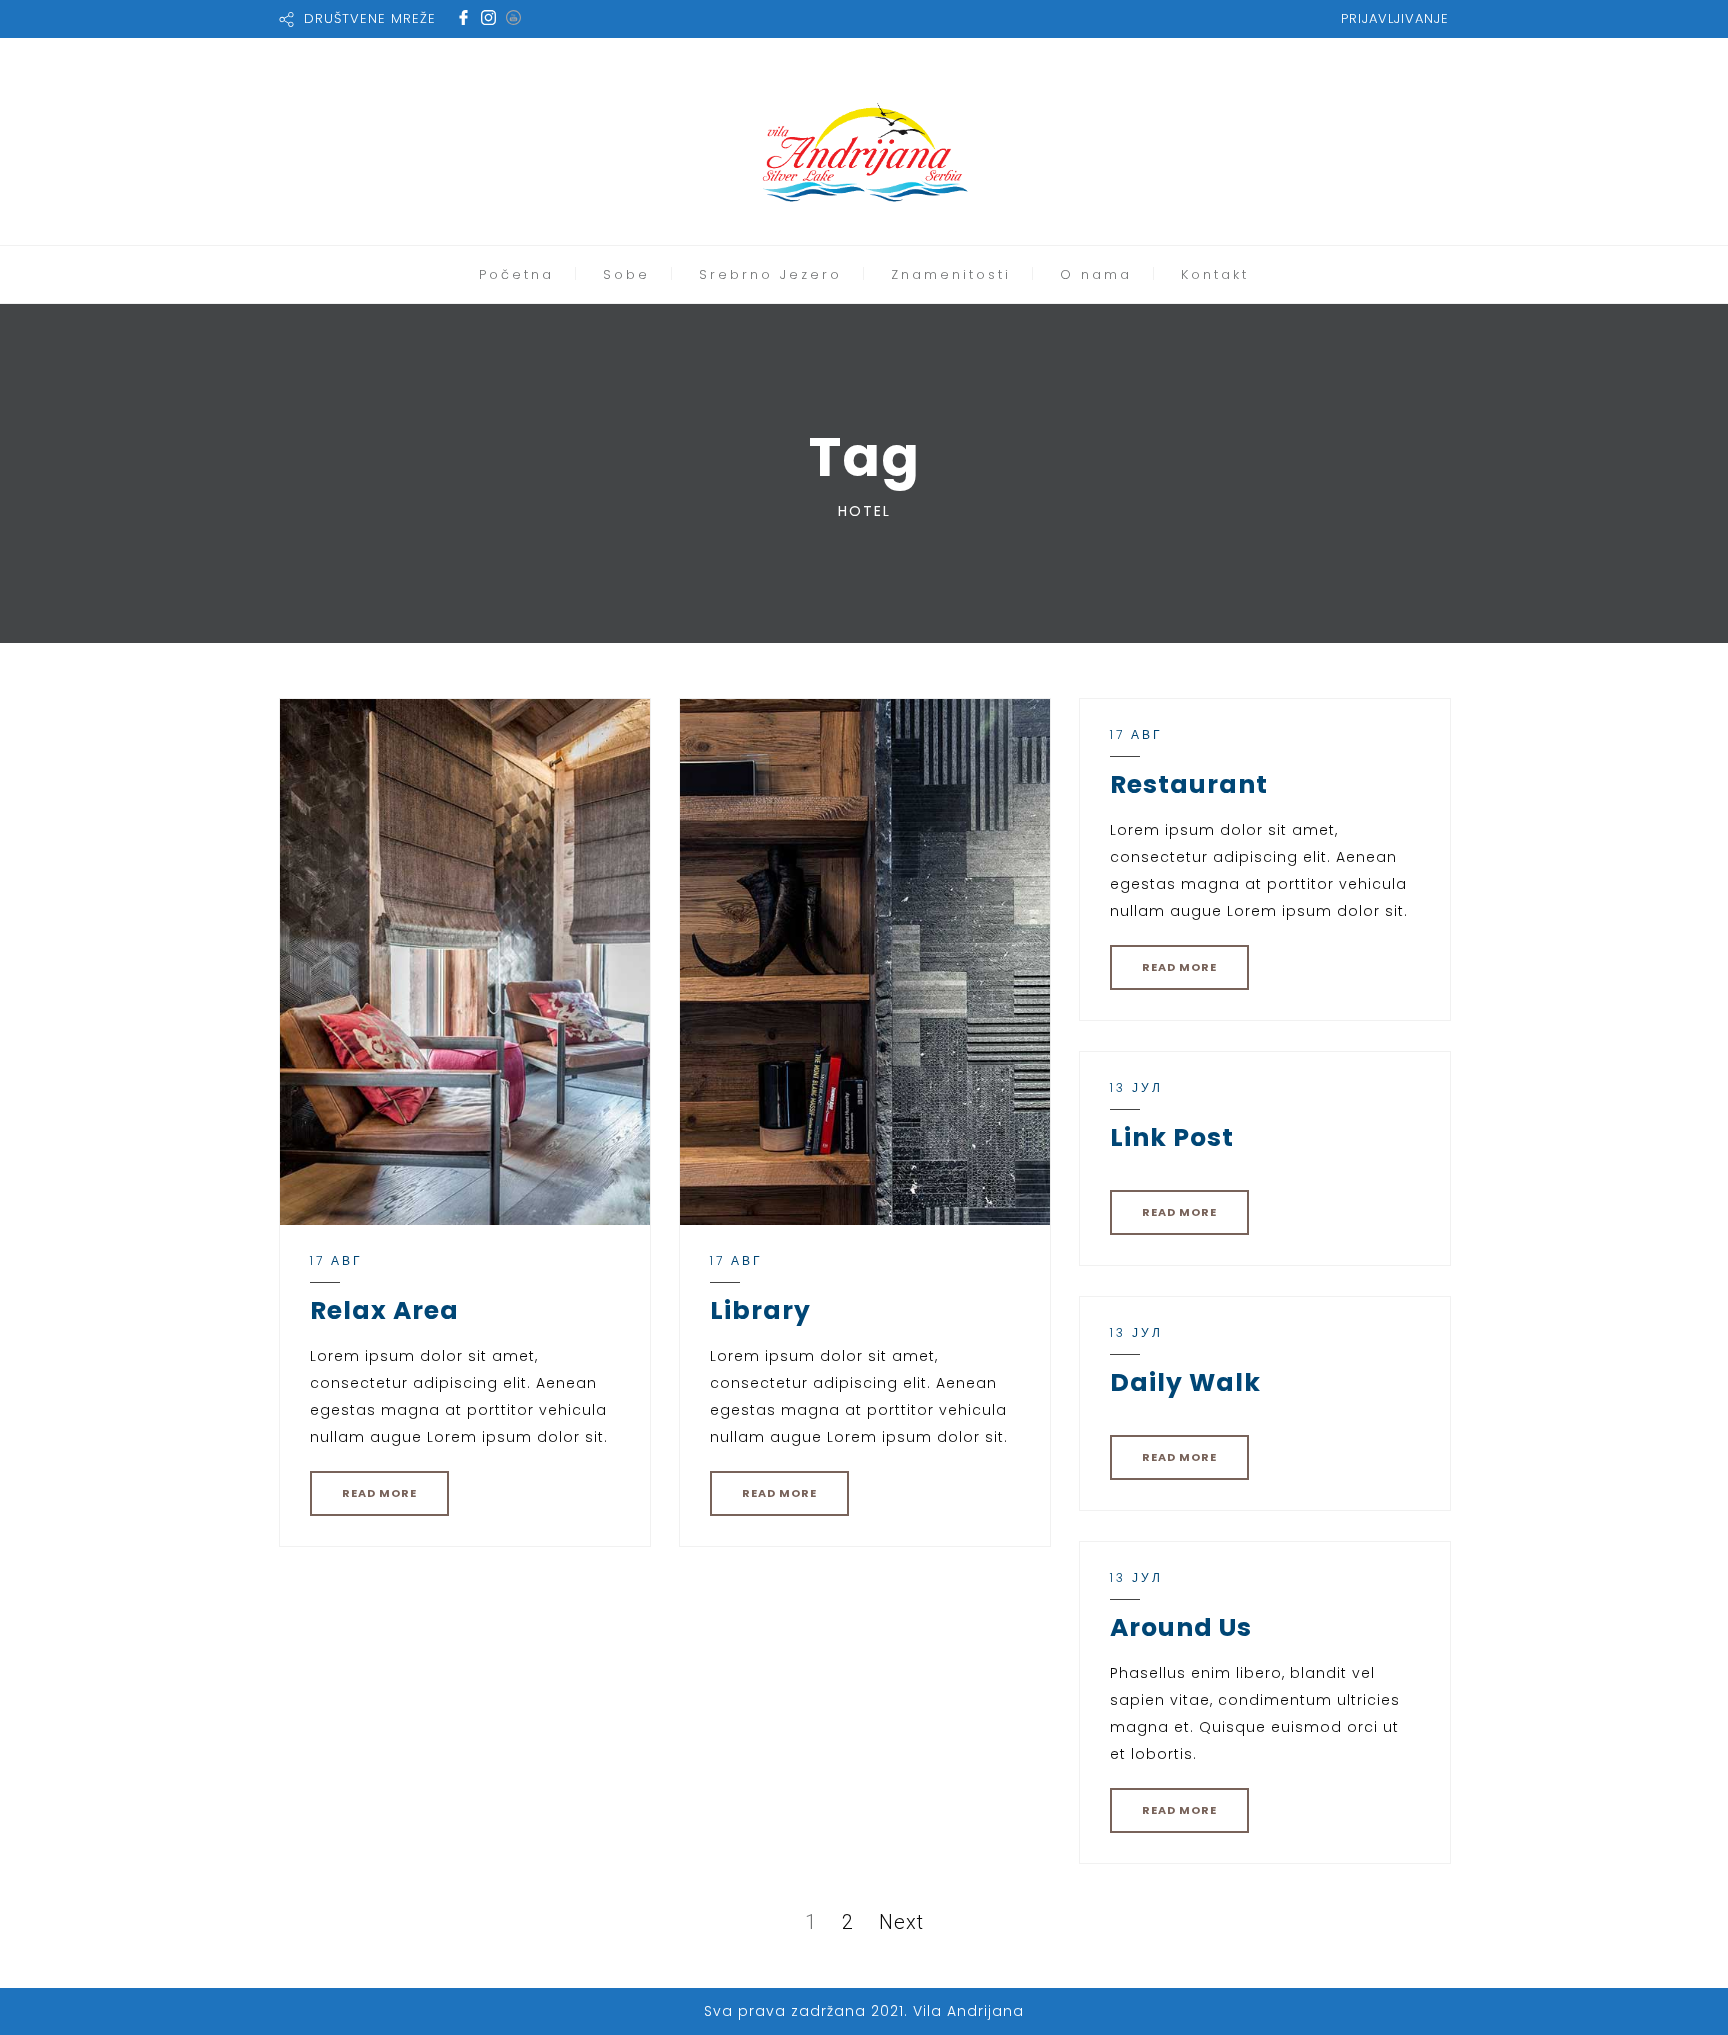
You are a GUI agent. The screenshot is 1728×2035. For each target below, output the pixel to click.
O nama (1096, 274)
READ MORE (379, 1493)
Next (901, 1922)
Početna (516, 274)
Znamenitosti (951, 274)
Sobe (626, 274)
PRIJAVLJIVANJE (1395, 18)
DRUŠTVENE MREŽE (370, 18)
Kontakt (1215, 274)
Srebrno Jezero (770, 274)
